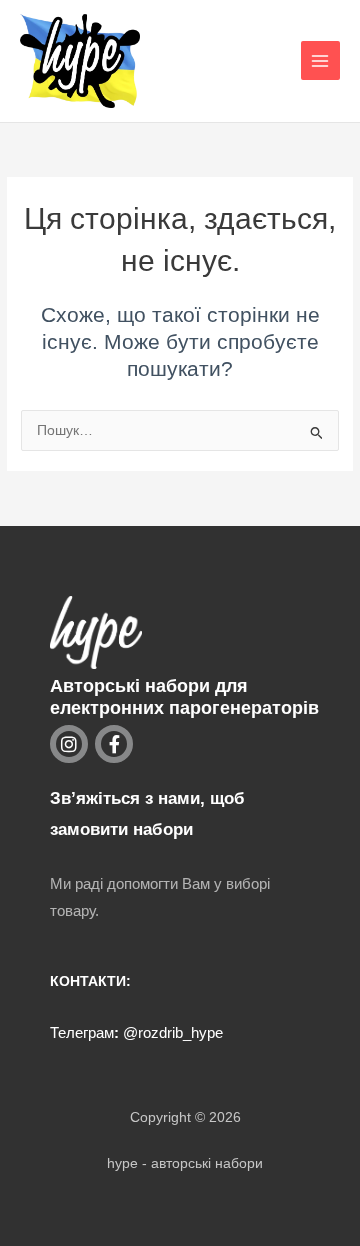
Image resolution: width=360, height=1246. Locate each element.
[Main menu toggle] (320, 60)
